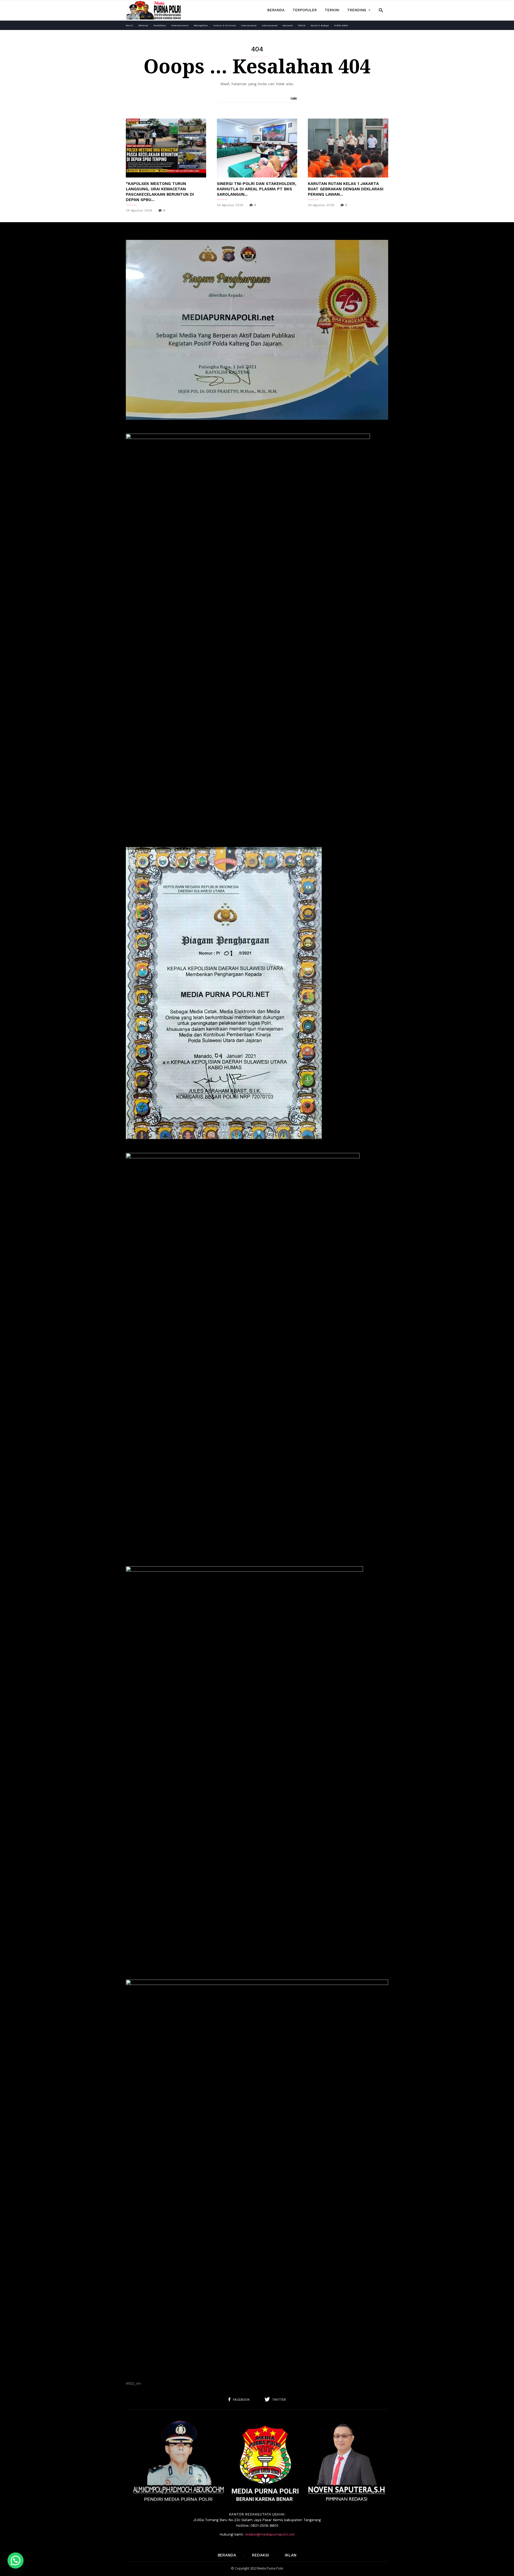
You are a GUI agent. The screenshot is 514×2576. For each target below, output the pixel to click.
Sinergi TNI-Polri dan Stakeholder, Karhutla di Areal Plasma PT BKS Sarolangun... (257, 189)
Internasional (249, 26)
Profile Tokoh (341, 26)
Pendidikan (160, 26)
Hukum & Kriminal (224, 26)
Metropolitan (201, 26)
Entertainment (180, 26)
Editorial (143, 26)
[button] (381, 10)
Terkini (332, 10)
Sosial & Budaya (320, 26)
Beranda (276, 10)
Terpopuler (305, 10)
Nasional (288, 26)
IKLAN (291, 2555)
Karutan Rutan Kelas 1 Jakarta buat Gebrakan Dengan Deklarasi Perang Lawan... (346, 189)
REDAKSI (260, 2555)
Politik (302, 26)
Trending (357, 10)
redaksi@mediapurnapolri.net (270, 2534)
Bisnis (129, 26)
